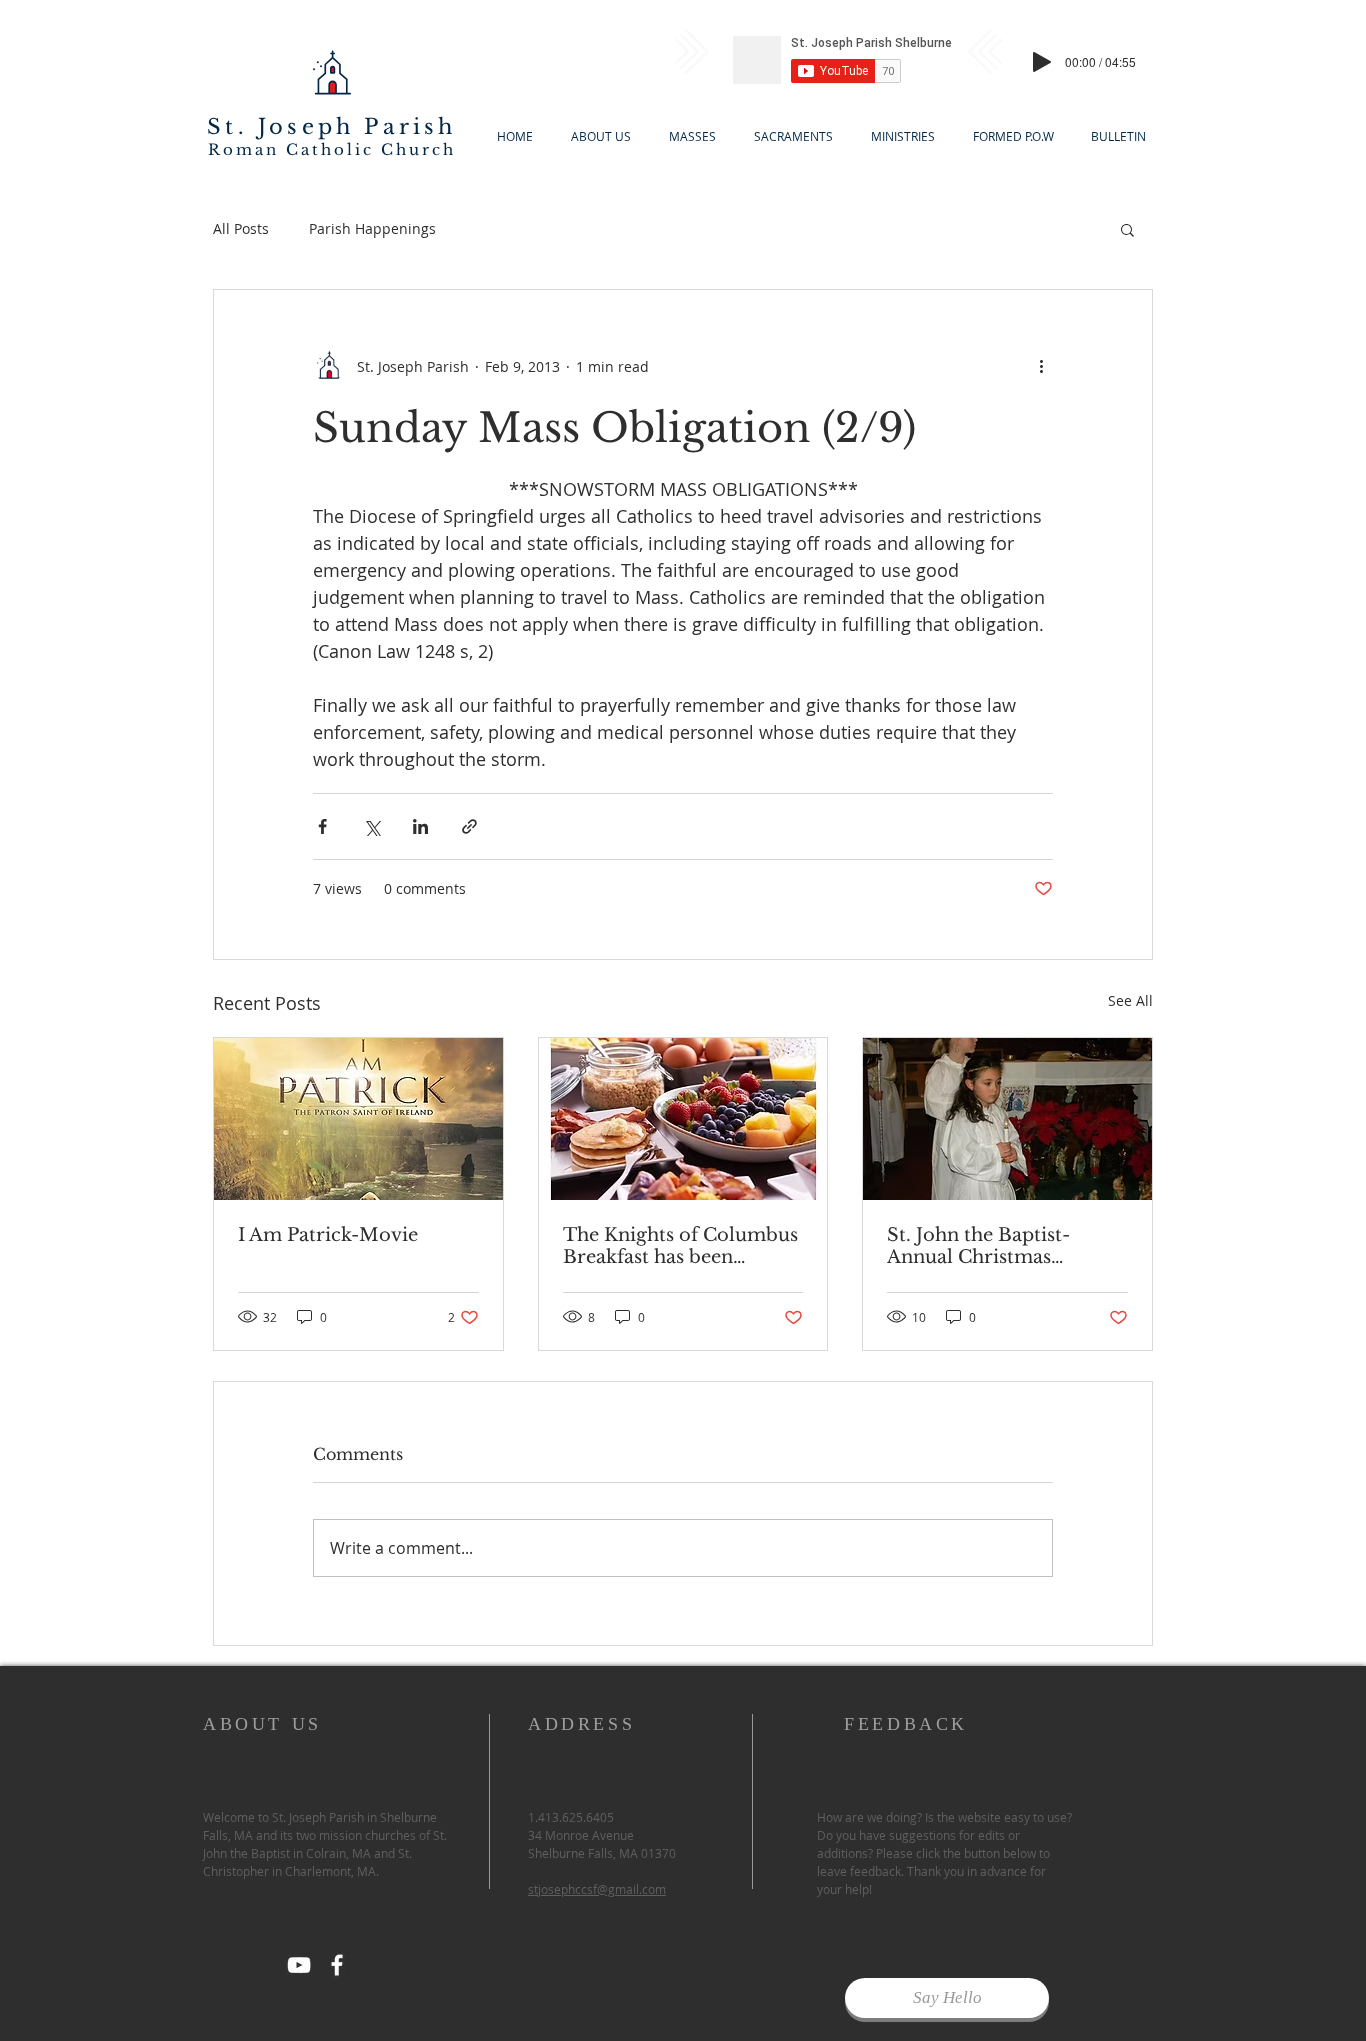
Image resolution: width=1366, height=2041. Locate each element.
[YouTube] (299, 1965)
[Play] (1042, 62)
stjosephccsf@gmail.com (597, 1889)
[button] (1127, 229)
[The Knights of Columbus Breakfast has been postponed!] (683, 1119)
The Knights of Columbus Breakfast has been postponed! (680, 1246)
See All (1130, 1000)
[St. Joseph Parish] (337, 1965)
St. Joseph (280, 127)
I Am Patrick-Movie (328, 1235)
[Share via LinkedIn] (420, 826)
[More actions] (1041, 366)
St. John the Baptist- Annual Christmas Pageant (978, 1246)
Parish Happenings (372, 228)
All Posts (241, 228)
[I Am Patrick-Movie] (358, 1119)
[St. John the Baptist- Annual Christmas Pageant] (1007, 1119)
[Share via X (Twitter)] (371, 826)
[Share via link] (469, 826)
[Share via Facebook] (322, 826)
